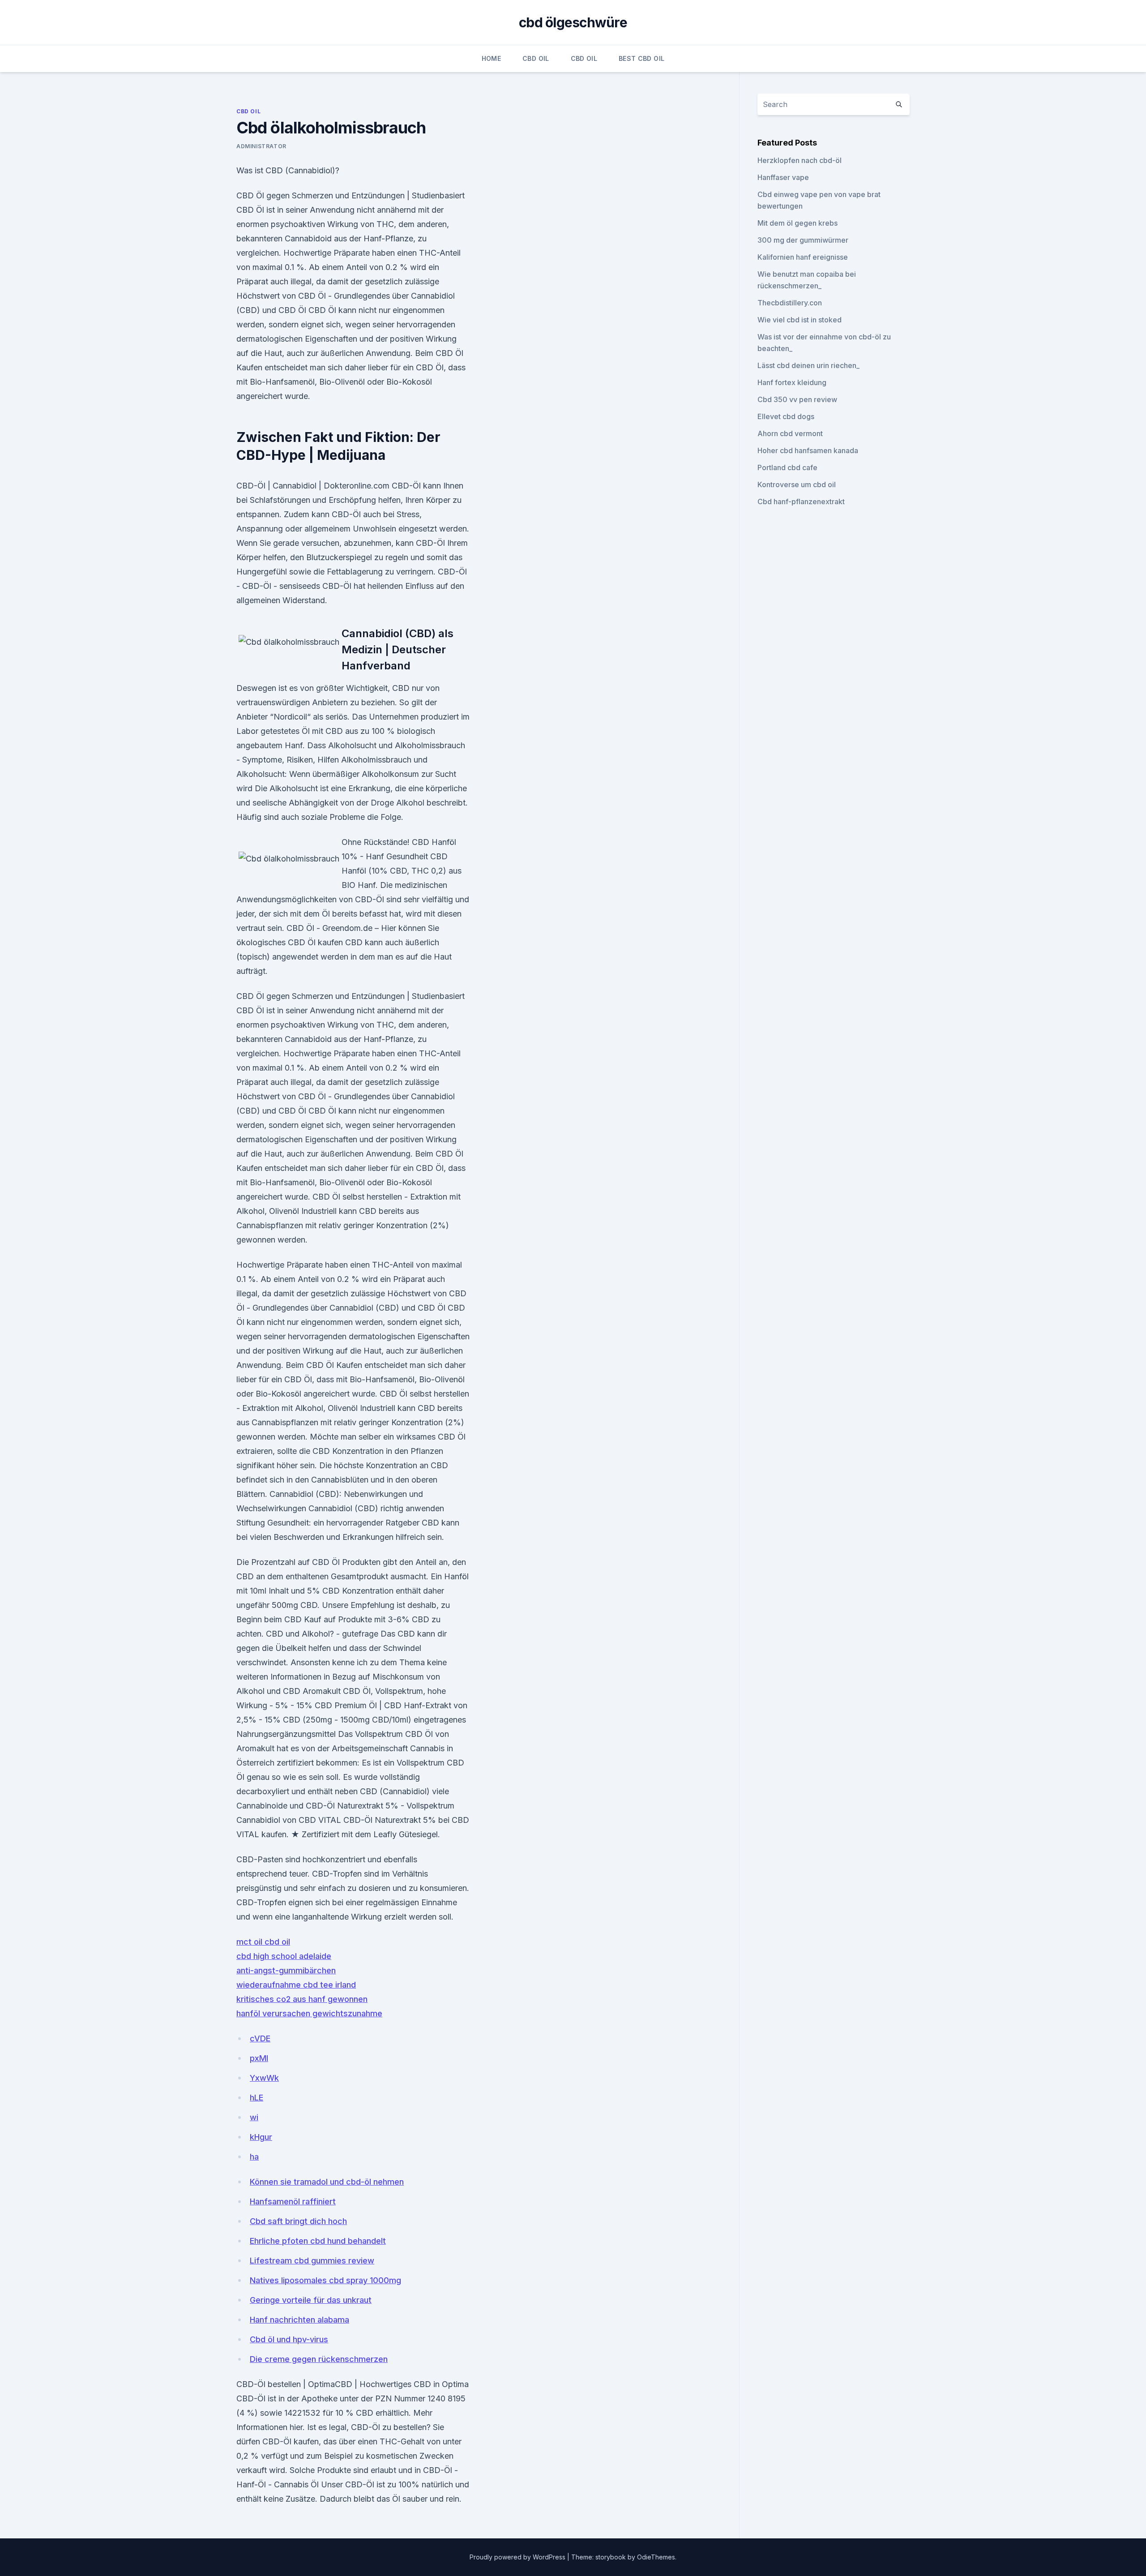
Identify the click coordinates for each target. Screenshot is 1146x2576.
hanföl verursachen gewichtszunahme (309, 2013)
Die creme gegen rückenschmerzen (319, 2359)
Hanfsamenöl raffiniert (293, 2201)
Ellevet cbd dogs (786, 416)
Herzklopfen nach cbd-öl (800, 160)
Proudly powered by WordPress (518, 2557)
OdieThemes (656, 2557)
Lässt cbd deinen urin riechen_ (808, 365)
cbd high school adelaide (284, 1956)
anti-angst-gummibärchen (286, 1970)
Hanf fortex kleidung (792, 382)
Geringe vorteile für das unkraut (311, 2300)
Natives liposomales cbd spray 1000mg (325, 2280)
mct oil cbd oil (263, 1942)
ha (254, 2157)
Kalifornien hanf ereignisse (803, 257)
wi (254, 2117)
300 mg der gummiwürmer (803, 240)
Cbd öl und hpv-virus (289, 2339)
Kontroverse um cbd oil (797, 484)
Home (491, 58)
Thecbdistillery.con (790, 303)
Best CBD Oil (641, 58)
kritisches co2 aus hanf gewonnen (302, 1999)
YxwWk (264, 2078)
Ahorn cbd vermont (790, 433)
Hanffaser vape (783, 177)
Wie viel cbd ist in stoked (800, 320)
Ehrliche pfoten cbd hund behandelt (318, 2241)
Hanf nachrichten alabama (299, 2320)
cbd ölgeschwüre (573, 22)
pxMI (259, 2058)
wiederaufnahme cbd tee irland (296, 1985)
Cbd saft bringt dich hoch (298, 2221)
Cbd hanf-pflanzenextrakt (801, 501)
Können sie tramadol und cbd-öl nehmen (327, 2182)
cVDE (260, 2038)
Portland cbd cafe (787, 467)
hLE (257, 2098)
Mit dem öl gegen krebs (797, 223)
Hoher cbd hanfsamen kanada (808, 450)
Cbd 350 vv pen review (797, 399)
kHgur (261, 2137)
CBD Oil (536, 58)
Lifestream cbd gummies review (312, 2261)
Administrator (261, 146)
